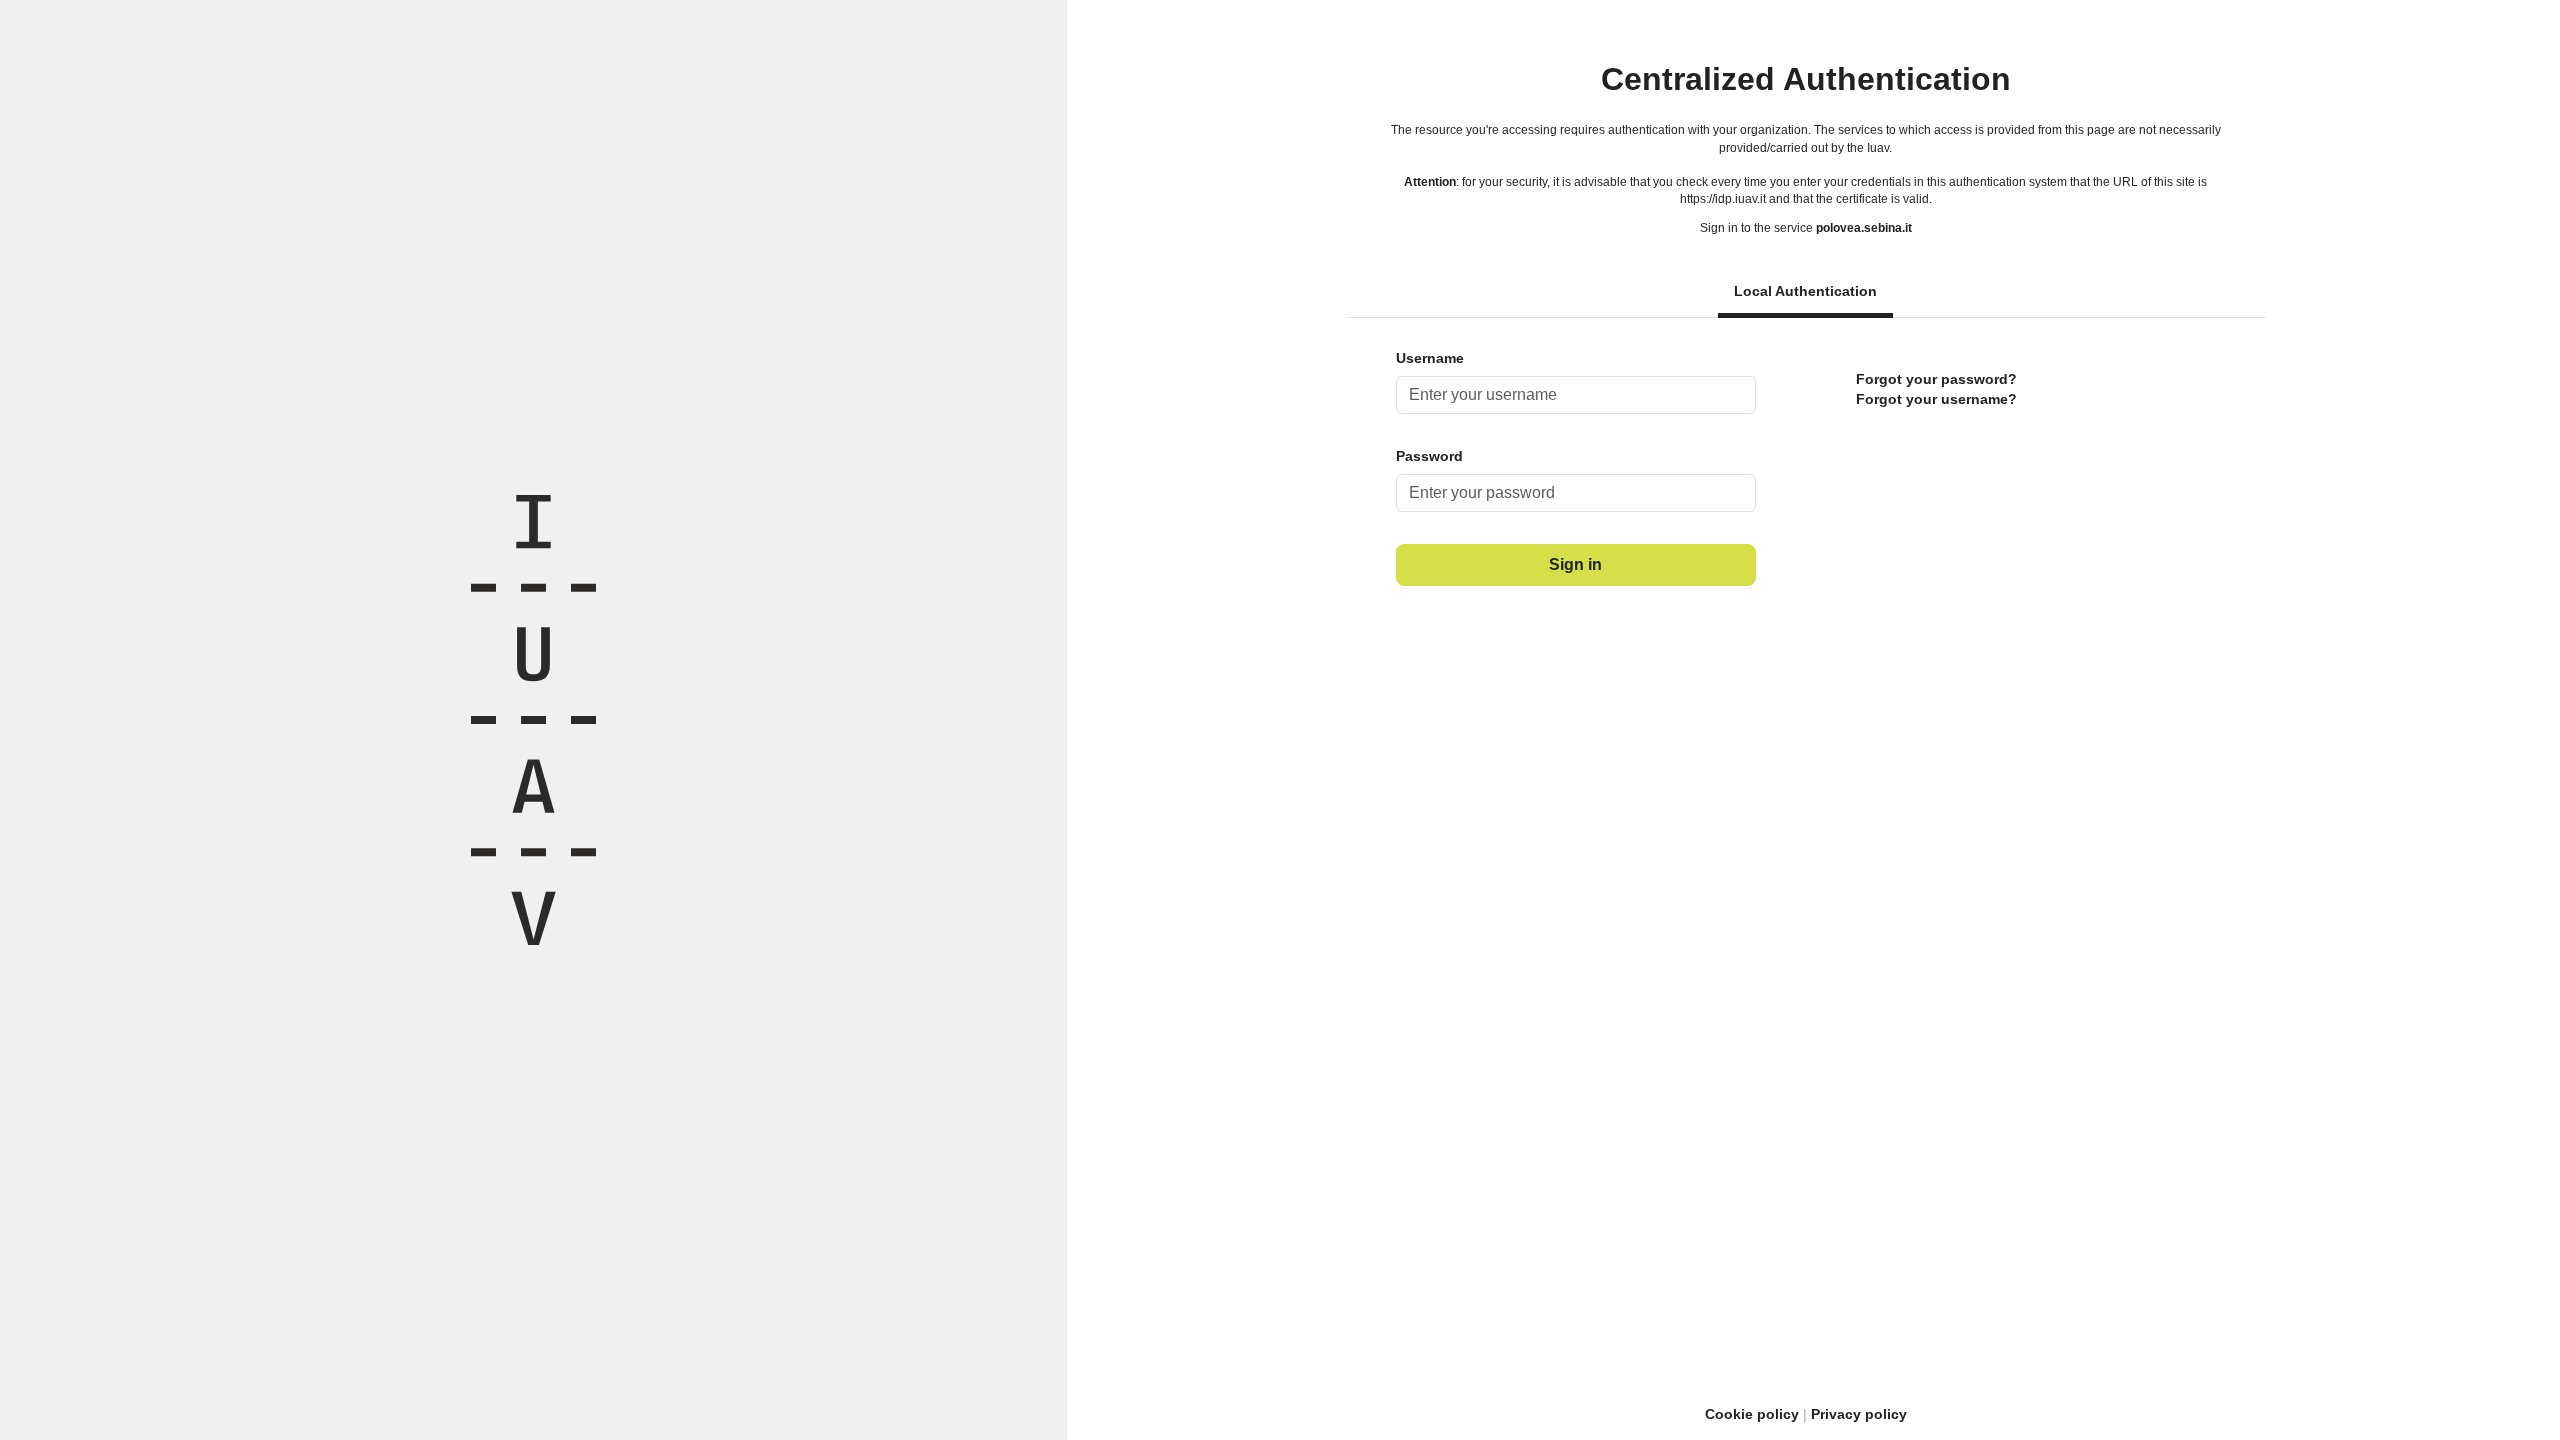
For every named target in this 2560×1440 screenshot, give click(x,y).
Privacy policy (1859, 1414)
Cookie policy (1752, 1414)
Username (1430, 358)
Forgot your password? (1936, 379)
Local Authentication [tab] (1805, 291)
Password (1429, 456)
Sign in (1575, 564)
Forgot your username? (1936, 399)
